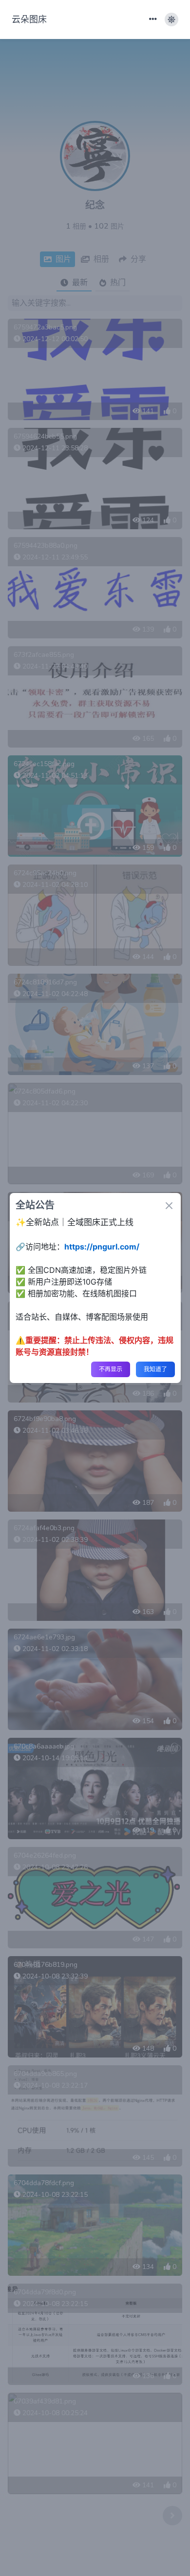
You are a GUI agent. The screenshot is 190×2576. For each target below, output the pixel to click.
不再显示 (111, 1369)
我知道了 (155, 1369)
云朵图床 (29, 19)
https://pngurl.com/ (102, 1247)
